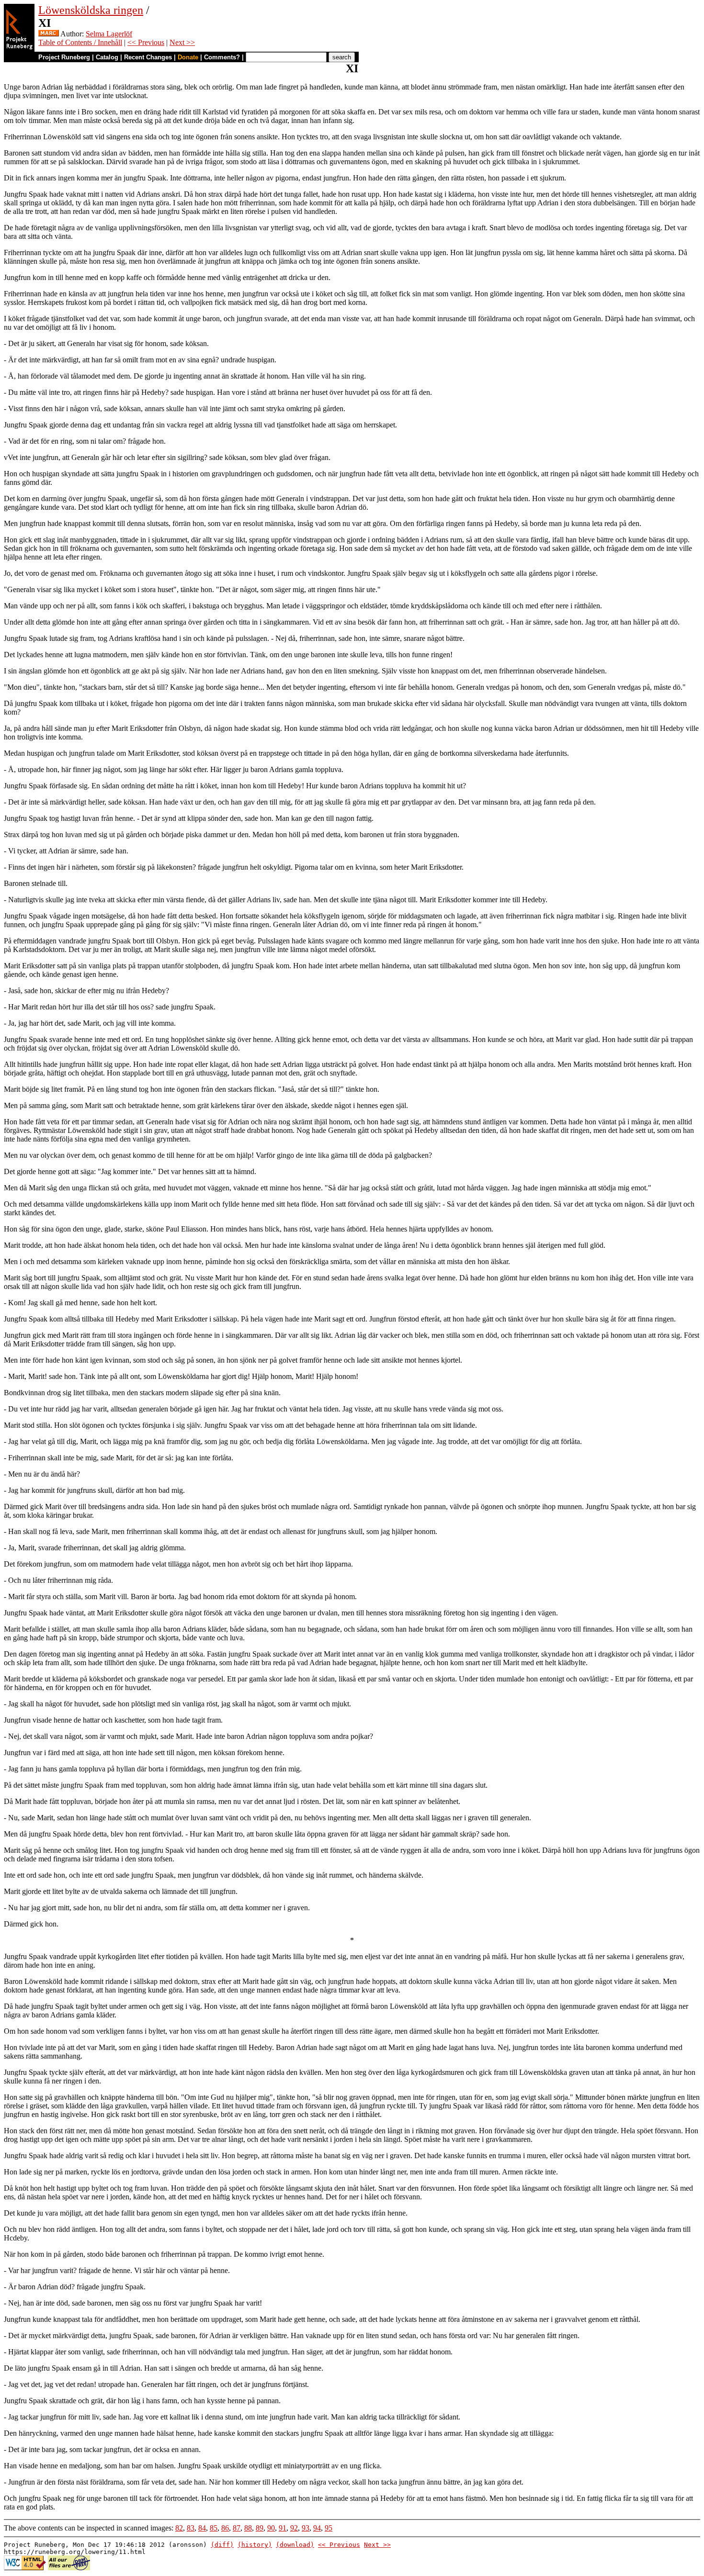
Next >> (182, 42)
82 (179, 2528)
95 (329, 2528)
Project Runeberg (64, 57)
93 (306, 2528)
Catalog (107, 57)
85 (214, 2528)
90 (271, 2528)
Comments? (222, 57)
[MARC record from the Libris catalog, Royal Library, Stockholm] (49, 34)
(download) (295, 2545)
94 (317, 2528)
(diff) (222, 2545)
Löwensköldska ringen (91, 10)
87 (237, 2528)
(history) (255, 2545)
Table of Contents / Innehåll (80, 42)
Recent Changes (148, 57)
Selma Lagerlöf (109, 34)
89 (260, 2528)
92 (294, 2528)
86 (225, 2528)
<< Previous (146, 42)
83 (191, 2528)
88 (248, 2528)
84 (202, 2528)
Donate (188, 57)
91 (283, 2528)
